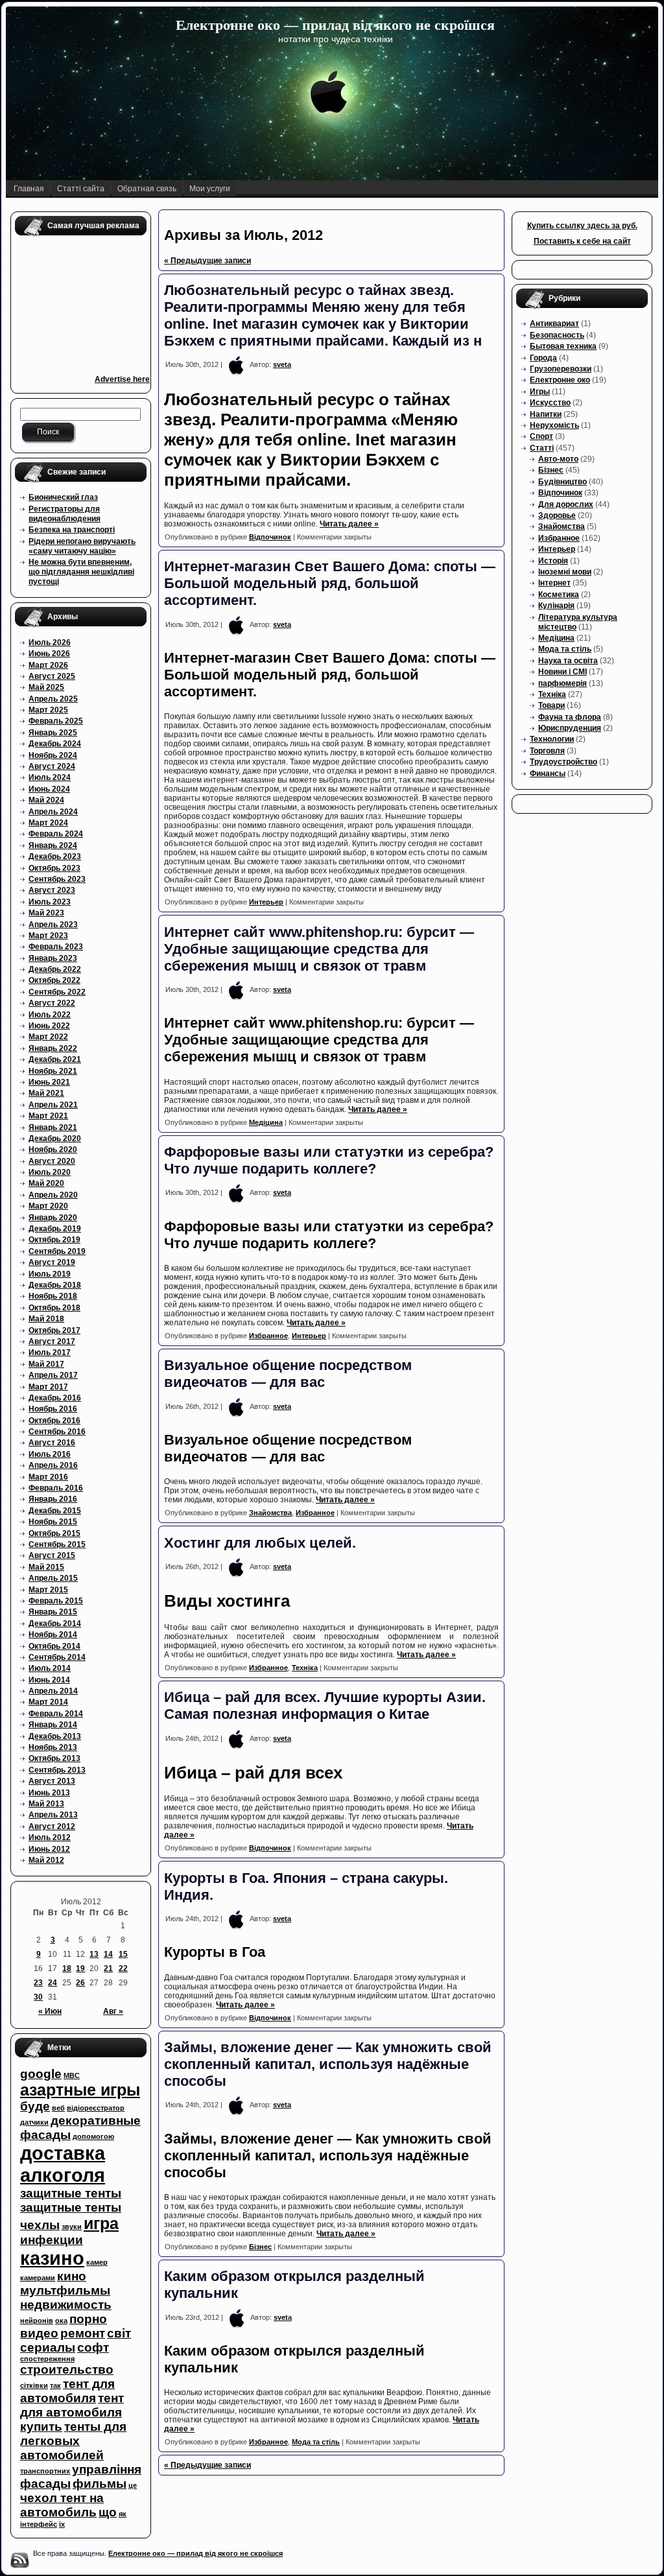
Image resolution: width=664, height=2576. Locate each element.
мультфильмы (65, 2290)
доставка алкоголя (63, 2164)
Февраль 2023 (56, 947)
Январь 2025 (53, 733)
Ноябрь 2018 (53, 1296)
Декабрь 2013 (55, 1736)
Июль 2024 (50, 777)
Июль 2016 (50, 1454)
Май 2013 (46, 1804)
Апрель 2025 (53, 699)
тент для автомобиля (67, 2391)
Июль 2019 (50, 1274)
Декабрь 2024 (55, 744)
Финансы (548, 774)
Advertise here (122, 379)
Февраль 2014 (56, 1714)
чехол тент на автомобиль (62, 2505)
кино (72, 2276)
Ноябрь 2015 (53, 1522)
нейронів (37, 2321)
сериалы (48, 2347)
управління (107, 2469)
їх (62, 2524)
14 (108, 1954)
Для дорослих (566, 504)
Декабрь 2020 (55, 1139)
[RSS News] (19, 2560)
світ (119, 2333)
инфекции (52, 2240)
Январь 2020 (53, 1218)
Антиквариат (554, 324)
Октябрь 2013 (54, 1758)
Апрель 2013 (53, 1815)
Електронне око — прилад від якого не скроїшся (335, 25)
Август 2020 (52, 1161)
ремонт (83, 2333)
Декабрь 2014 (55, 1624)
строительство (67, 2369)
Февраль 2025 (56, 721)
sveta (282, 364)
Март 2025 (48, 710)
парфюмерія (563, 683)
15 (123, 1954)
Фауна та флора (570, 717)
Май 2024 (46, 800)
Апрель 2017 (53, 1375)
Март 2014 (48, 1702)
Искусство (550, 403)
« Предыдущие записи (207, 261)
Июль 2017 (50, 1353)
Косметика (559, 595)
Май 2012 (46, 1860)
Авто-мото (558, 459)
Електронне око (560, 380)
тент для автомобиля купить (72, 2412)
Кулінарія (556, 606)
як (123, 2514)
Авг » (113, 2011)
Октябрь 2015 (54, 1533)
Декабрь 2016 (55, 1398)
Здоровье (557, 515)
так (55, 2385)
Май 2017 (46, 1364)
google (41, 2074)
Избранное (268, 1336)
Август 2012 (52, 1826)
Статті (542, 448)
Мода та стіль (316, 2442)
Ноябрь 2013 (53, 1747)
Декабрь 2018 (55, 1285)
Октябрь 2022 (54, 980)
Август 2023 (52, 890)
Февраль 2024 (56, 834)
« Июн (50, 2011)
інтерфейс (39, 2524)
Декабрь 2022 (55, 969)
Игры (540, 392)
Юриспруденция (570, 728)
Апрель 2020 (53, 1195)
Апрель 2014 (53, 1691)
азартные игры (80, 2090)
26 (80, 1983)
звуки (72, 2227)
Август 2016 (52, 1443)
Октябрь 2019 (54, 1240)
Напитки (546, 414)
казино (52, 2258)
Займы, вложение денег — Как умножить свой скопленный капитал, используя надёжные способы (328, 2064)
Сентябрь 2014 (57, 1657)
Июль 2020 (50, 1172)
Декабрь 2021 (55, 1059)
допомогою (93, 2136)
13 (94, 1954)
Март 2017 (48, 1387)
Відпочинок (270, 537)
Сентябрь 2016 (57, 1432)
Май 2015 (46, 1567)
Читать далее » (349, 524)
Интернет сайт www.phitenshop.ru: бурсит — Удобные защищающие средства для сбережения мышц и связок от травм (319, 949)
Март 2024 (48, 823)
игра (101, 2224)
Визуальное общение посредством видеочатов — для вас (288, 1374)
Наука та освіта (568, 661)
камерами (38, 2278)
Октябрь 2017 (54, 1330)
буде (35, 2106)
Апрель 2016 (53, 1465)
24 (53, 1983)
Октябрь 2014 (54, 1646)
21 (108, 1968)
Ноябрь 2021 (53, 1071)
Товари (551, 705)
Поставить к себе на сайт (582, 241)
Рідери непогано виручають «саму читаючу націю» (82, 546)
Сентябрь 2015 (57, 1544)
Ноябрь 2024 (53, 755)
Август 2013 (52, 1781)
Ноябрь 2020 (53, 1150)
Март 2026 (48, 665)
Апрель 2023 (53, 925)
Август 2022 (52, 1003)
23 (38, 1983)
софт (93, 2347)
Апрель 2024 (53, 812)
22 (123, 1968)
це (133, 2485)
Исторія (553, 561)
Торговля (547, 751)
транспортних (45, 2471)
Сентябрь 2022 (57, 992)
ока (61, 2321)
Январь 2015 (53, 1612)
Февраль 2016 (56, 1488)
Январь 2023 (53, 958)
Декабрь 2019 (55, 1229)
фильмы (100, 2484)
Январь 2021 (53, 1128)
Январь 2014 (53, 1725)
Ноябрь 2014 (53, 1635)
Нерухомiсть (554, 425)
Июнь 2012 (49, 1849)
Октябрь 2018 (54, 1308)
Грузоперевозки (561, 369)
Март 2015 (48, 1590)
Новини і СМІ (563, 672)
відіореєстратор (96, 2108)
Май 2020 (46, 1183)
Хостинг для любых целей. (260, 1543)
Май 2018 (46, 1319)
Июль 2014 (50, 1668)
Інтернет (554, 583)
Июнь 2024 (49, 789)
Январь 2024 (53, 845)
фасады (45, 2484)
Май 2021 (46, 1093)
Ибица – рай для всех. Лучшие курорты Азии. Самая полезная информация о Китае (325, 1706)
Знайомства (270, 1513)
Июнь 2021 (49, 1082)
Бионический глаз (63, 497)
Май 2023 (46, 913)
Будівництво (563, 482)
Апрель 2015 (53, 1578)
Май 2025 (46, 687)
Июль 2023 (50, 902)
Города (543, 358)
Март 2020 (48, 1206)
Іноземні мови (565, 572)
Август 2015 (52, 1555)
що (108, 2512)
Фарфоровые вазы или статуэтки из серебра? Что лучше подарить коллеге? (329, 1160)
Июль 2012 (50, 1837)
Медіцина (266, 1122)
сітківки (34, 2385)
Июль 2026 (50, 643)
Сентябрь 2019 (57, 1251)
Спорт (541, 436)
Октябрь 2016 (54, 1421)
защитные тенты (71, 2193)
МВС (72, 2075)
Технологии (552, 739)
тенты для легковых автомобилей (73, 2441)
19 (80, 1968)
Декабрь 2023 (55, 857)
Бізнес (260, 2247)
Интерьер (266, 902)
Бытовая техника (563, 346)
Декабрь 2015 (55, 1511)
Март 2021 (48, 1116)
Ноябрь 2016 (53, 1409)
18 (67, 1968)
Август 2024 (52, 766)
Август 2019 (52, 1262)
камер (97, 2262)
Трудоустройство (563, 762)
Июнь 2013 (49, 1793)
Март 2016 (48, 1477)
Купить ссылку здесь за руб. (582, 226)
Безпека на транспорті (72, 530)
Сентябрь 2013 (57, 1770)
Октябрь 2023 (54, 868)
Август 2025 (52, 676)
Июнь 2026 (49, 654)
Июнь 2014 (49, 1680)
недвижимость (66, 2305)
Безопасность (557, 335)
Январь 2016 (53, 1499)
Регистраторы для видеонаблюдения (65, 514)
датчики (34, 2122)
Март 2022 (48, 1037)
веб (58, 2108)
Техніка (305, 1668)
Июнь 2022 (49, 1026)
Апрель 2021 (53, 1105)
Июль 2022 (50, 1015)
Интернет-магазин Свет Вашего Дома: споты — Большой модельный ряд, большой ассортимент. (330, 583)
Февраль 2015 (56, 1601)
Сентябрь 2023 (57, 879)
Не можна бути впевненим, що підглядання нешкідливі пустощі (81, 572)
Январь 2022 (53, 1048)
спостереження (47, 2359)
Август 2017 (52, 1341)
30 (38, 1997)
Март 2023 (48, 936)
